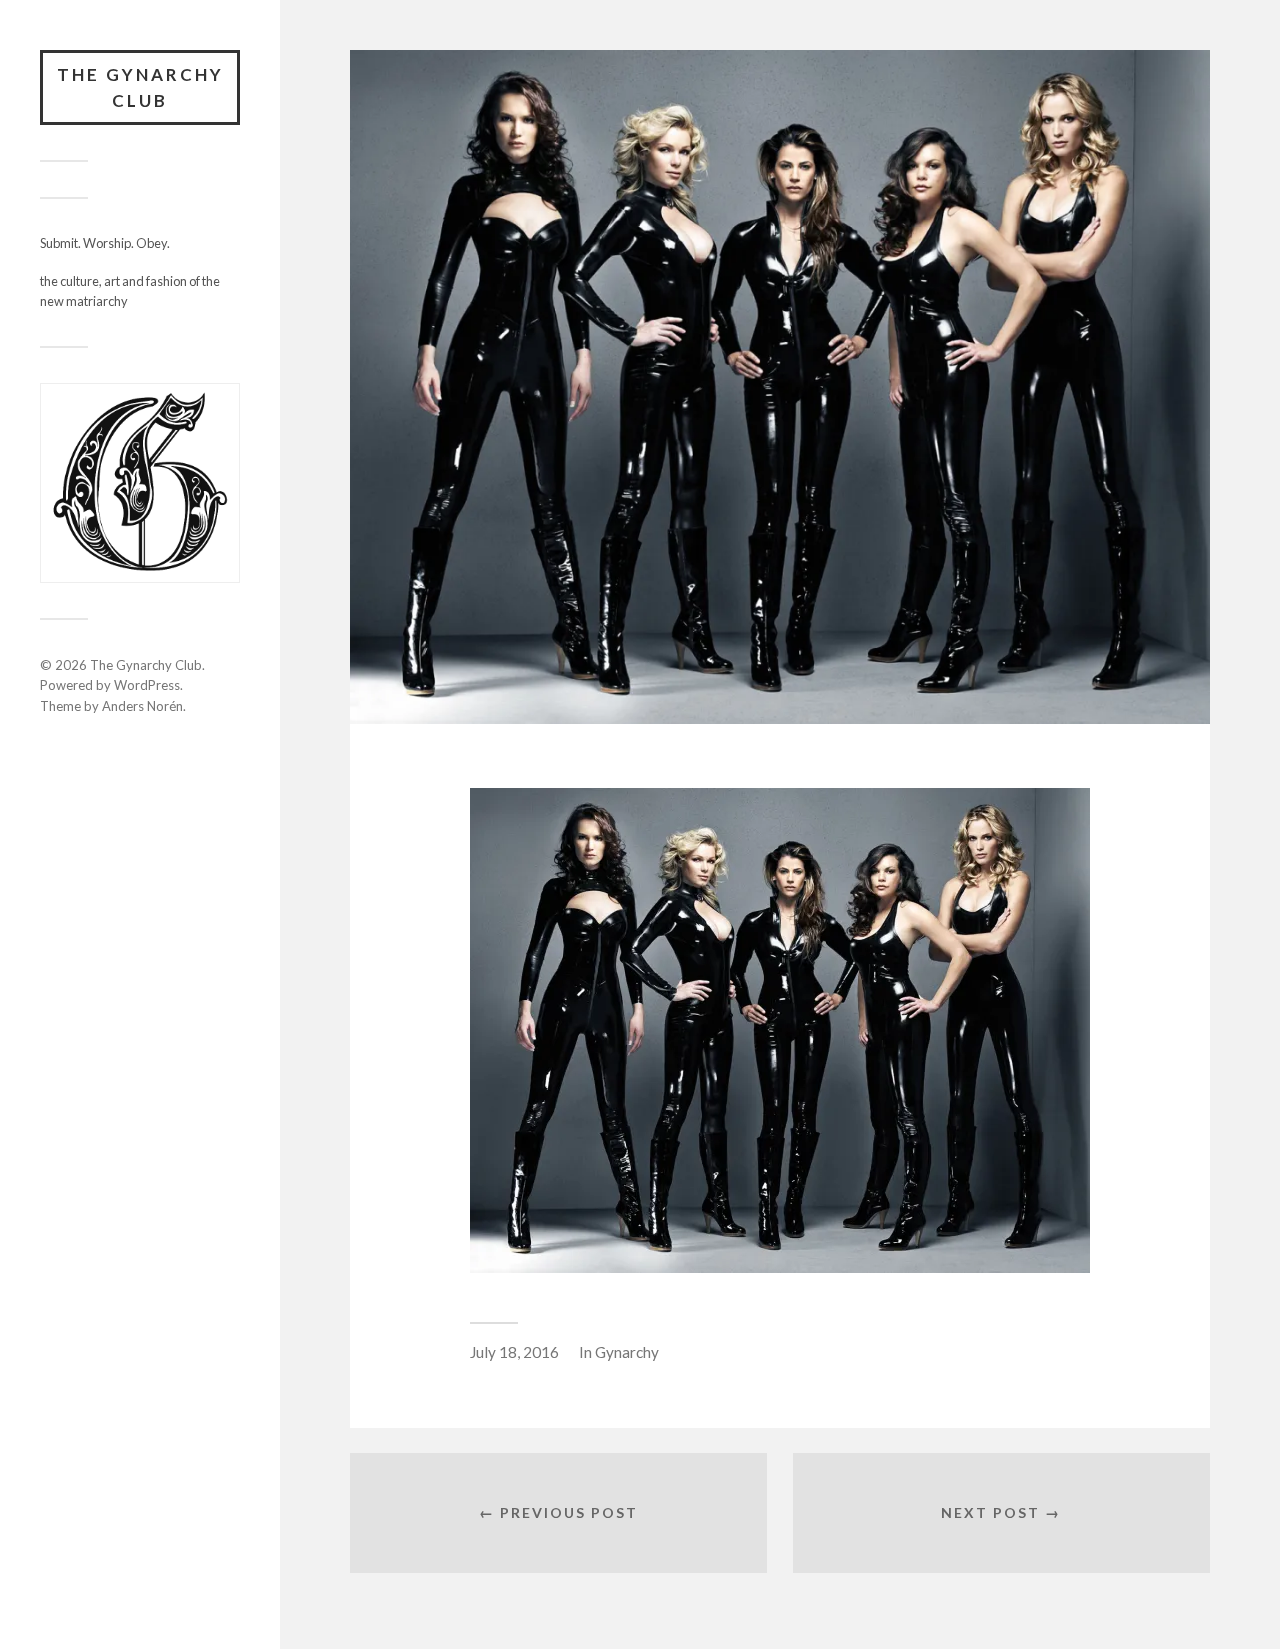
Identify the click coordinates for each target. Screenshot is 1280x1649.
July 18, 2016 (514, 1352)
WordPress (147, 685)
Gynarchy (627, 1352)
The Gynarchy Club (140, 87)
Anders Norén (142, 706)
